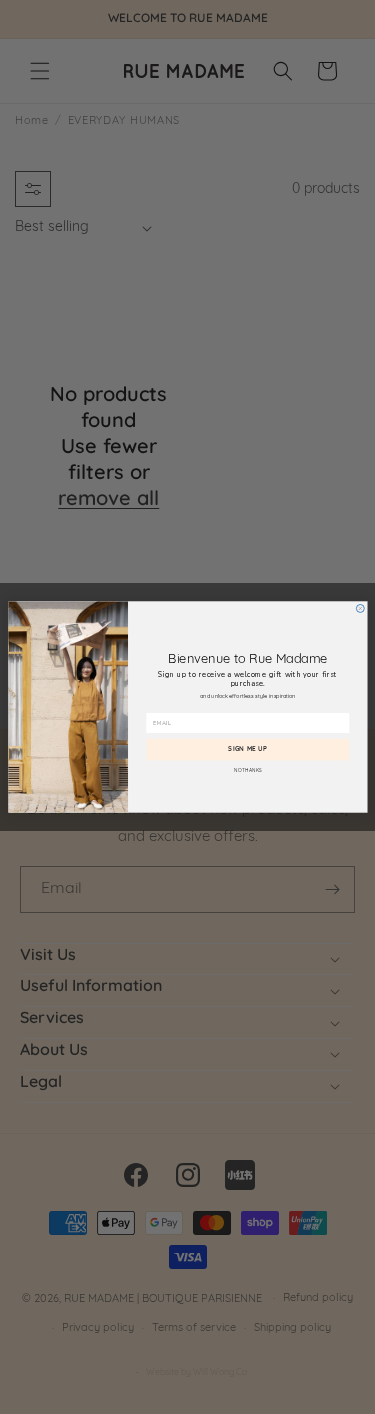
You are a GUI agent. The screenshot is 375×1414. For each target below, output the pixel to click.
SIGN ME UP (247, 749)
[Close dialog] (360, 608)
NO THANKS (248, 771)
